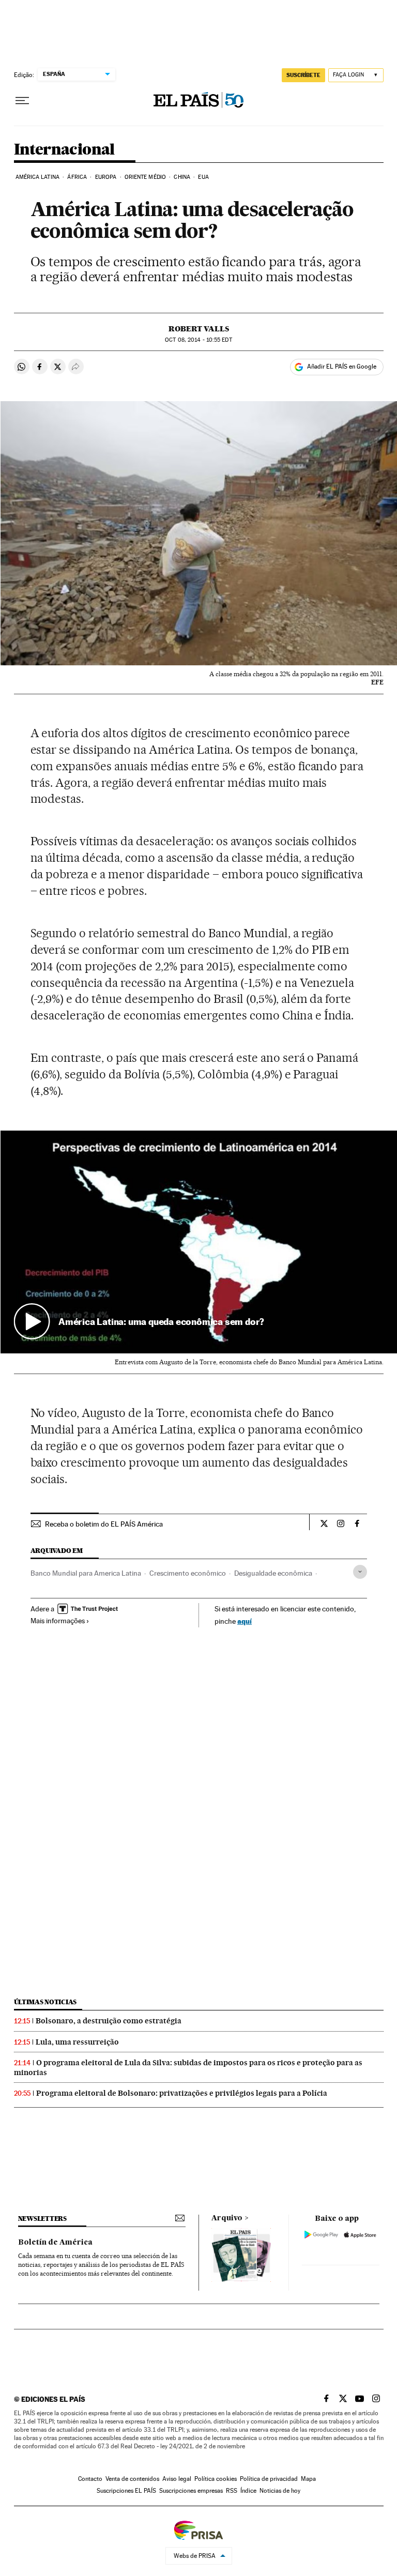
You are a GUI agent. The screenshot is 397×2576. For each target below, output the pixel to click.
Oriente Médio (145, 177)
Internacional (64, 150)
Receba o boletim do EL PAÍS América (104, 1524)
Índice (248, 2491)
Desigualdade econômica (273, 1573)
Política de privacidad (269, 2479)
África (77, 177)
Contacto (90, 2479)
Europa (106, 177)
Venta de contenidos (132, 2479)
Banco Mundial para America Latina (86, 1573)
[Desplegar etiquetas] (360, 1572)
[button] (199, 1242)
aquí (245, 1621)
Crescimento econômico (188, 1573)
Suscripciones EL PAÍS (126, 2491)
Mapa (308, 2479)
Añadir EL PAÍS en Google (342, 367)
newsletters (42, 2219)
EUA (203, 177)
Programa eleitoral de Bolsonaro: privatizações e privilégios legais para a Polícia (182, 2093)
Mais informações (58, 1621)
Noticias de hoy (280, 2491)
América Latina (37, 177)
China (182, 177)
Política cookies (216, 2479)
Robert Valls (199, 329)
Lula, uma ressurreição (77, 2042)
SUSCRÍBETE (303, 75)
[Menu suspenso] (22, 101)
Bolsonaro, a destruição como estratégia (109, 2021)
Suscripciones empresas (191, 2491)
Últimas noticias (45, 2002)
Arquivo (227, 2218)
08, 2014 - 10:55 (198, 340)
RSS (232, 2491)
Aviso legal (177, 2479)
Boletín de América (55, 2243)
